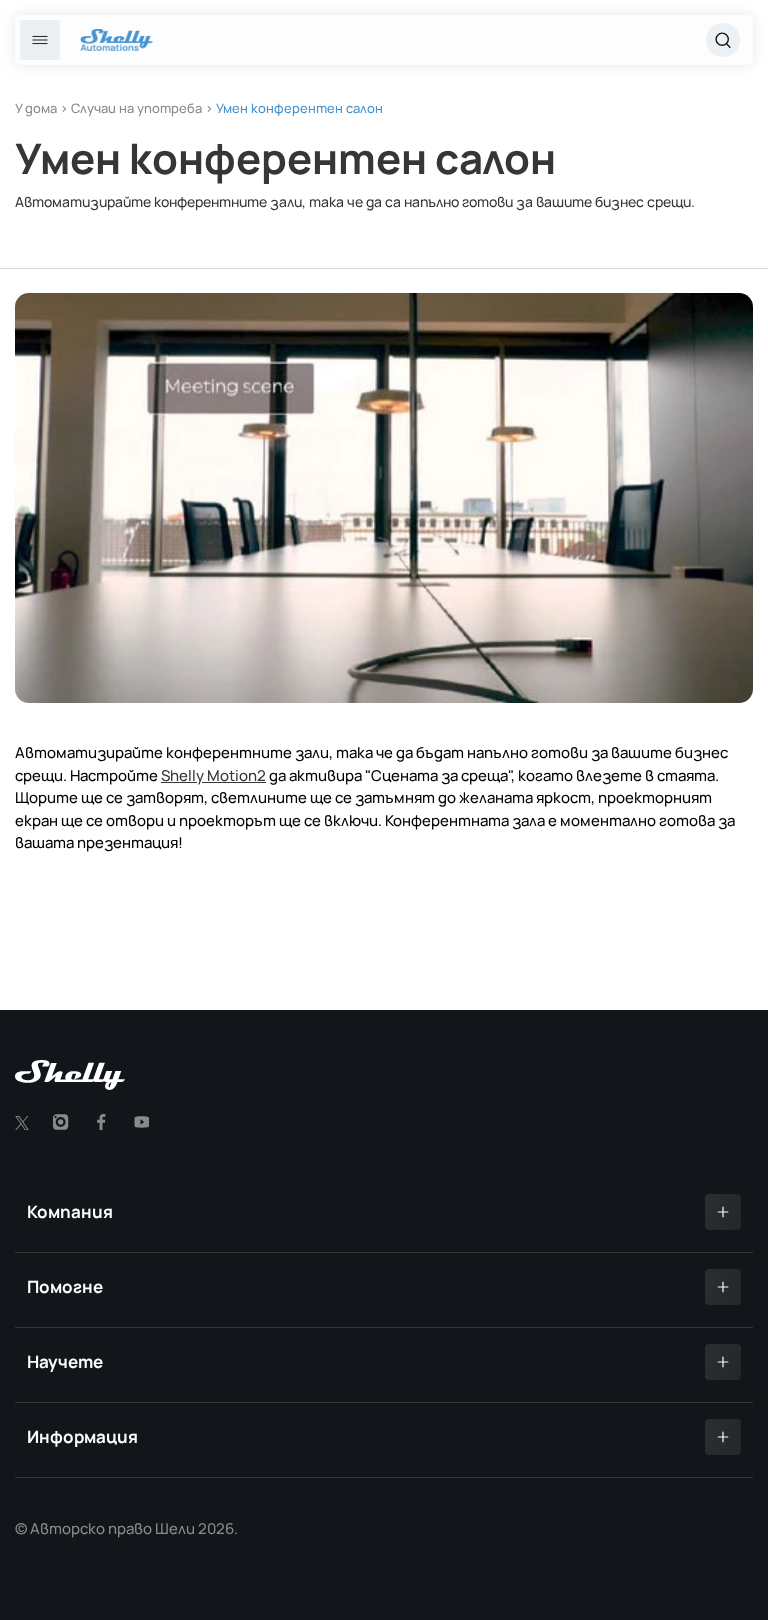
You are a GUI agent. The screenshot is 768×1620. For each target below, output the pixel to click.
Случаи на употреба (136, 108)
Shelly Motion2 (213, 775)
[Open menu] (40, 40)
